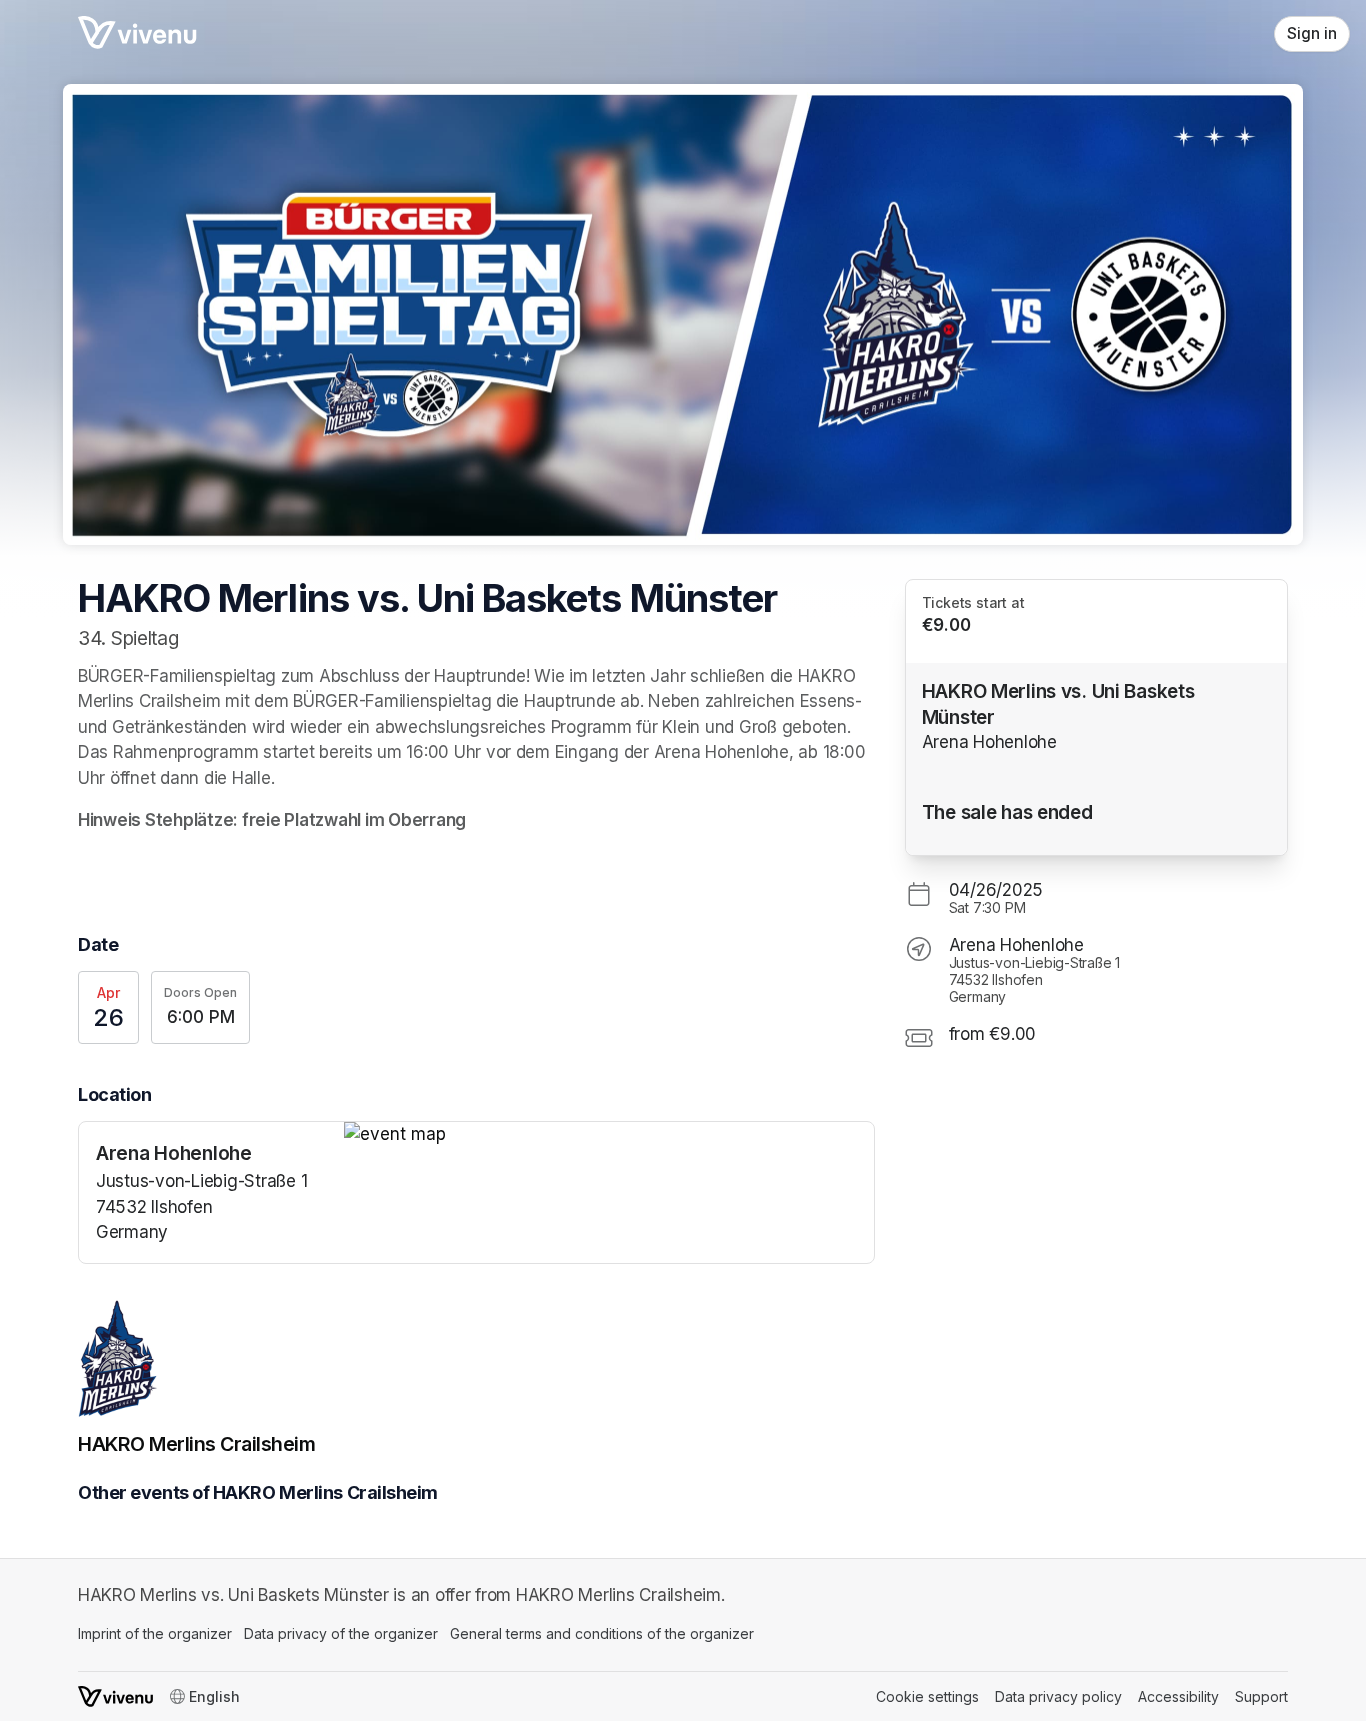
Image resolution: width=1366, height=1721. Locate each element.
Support (1261, 1696)
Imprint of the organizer (155, 1633)
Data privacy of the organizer (341, 1633)
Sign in (1312, 33)
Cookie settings (927, 1696)
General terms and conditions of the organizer (602, 1633)
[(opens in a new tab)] (609, 1135)
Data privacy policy (1058, 1696)
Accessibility (1178, 1696)
